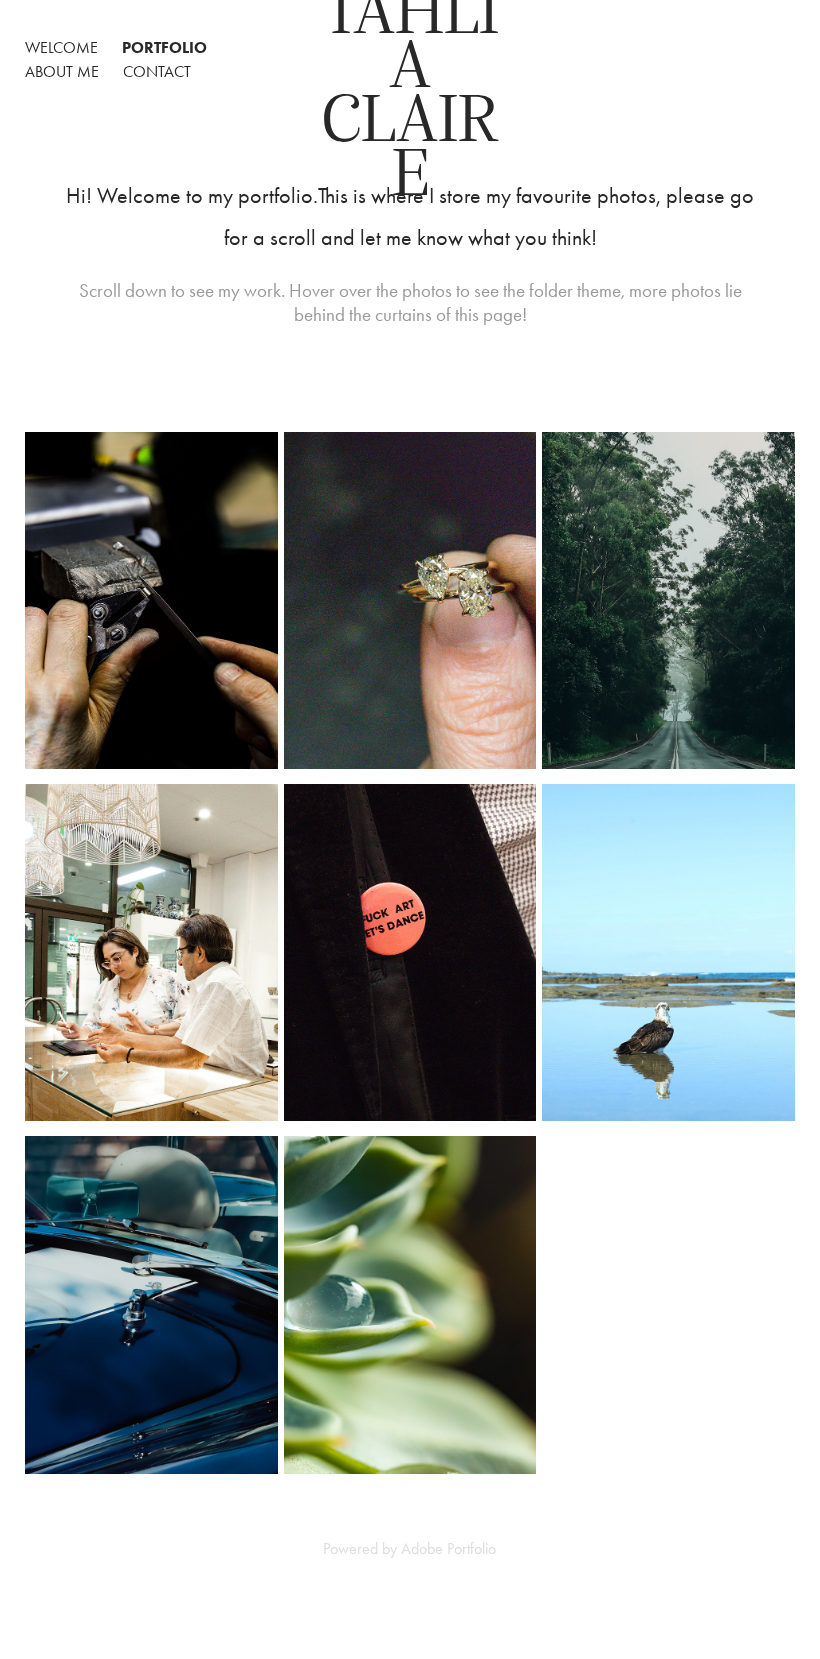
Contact (157, 71)
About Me (62, 71)
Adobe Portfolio (448, 1548)
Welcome (61, 47)
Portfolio (164, 47)
